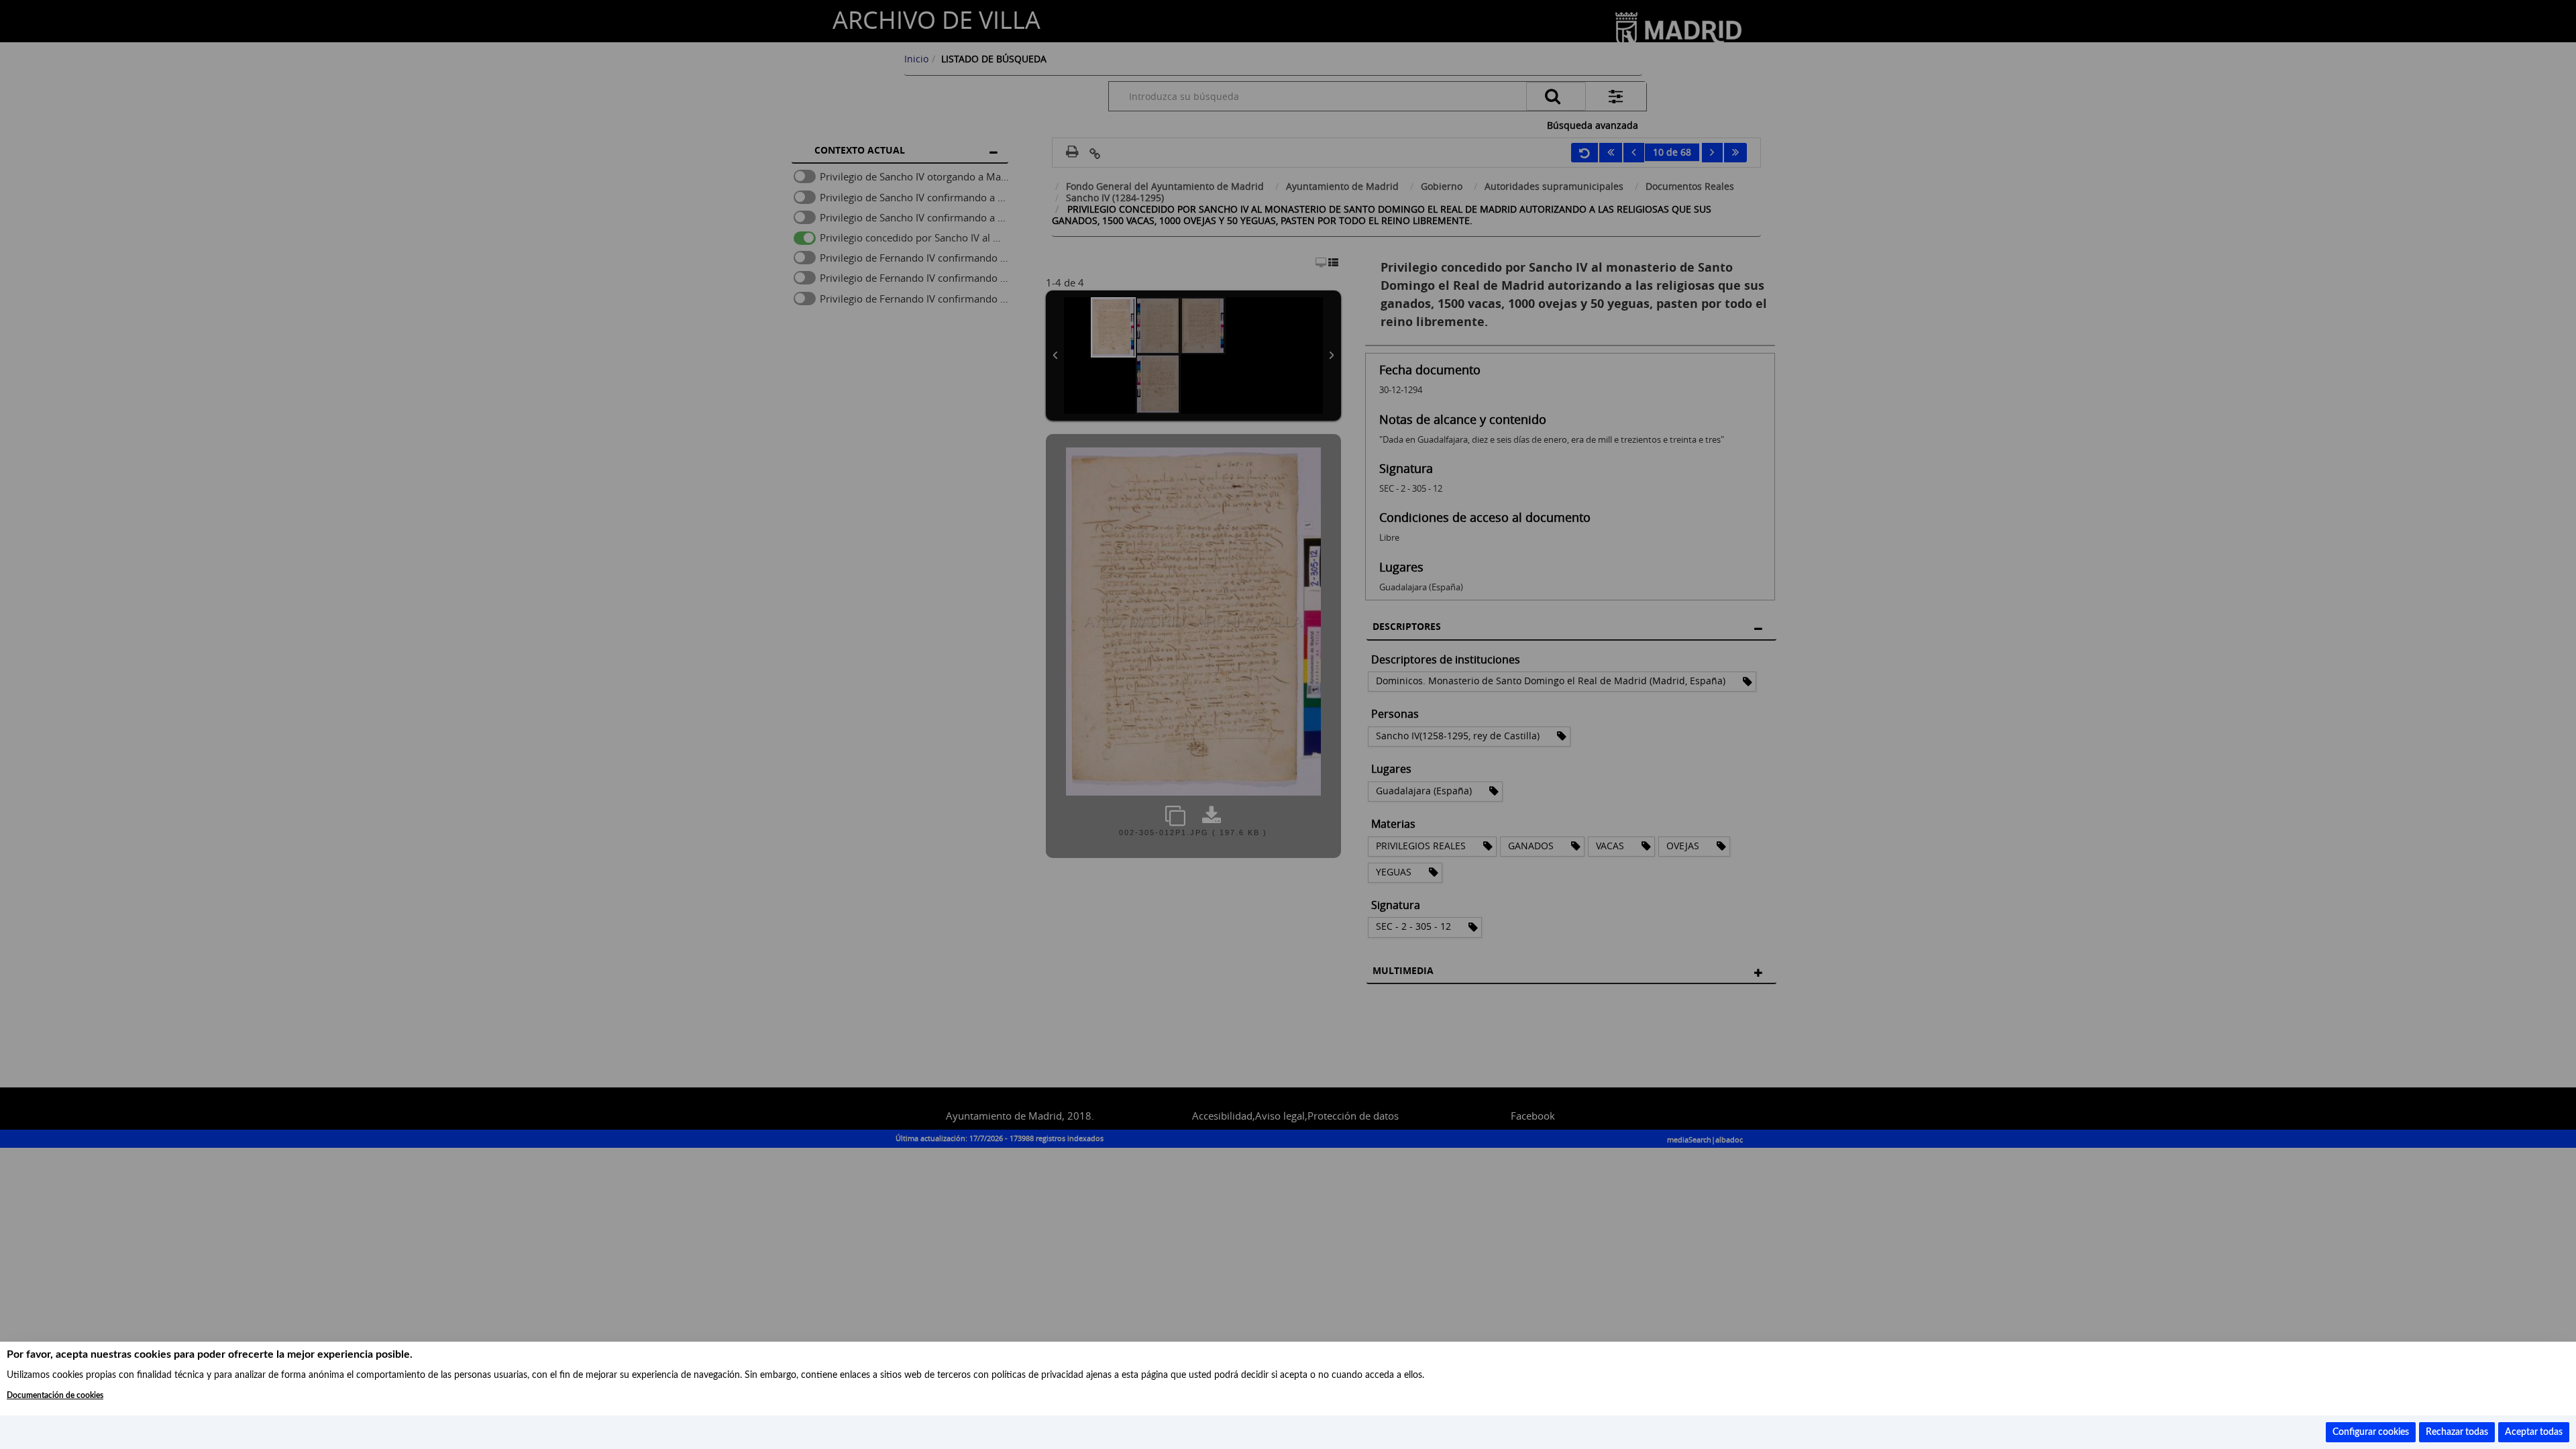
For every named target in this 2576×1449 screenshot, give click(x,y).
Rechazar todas (2457, 1432)
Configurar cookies (2371, 1432)
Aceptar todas (2534, 1432)
